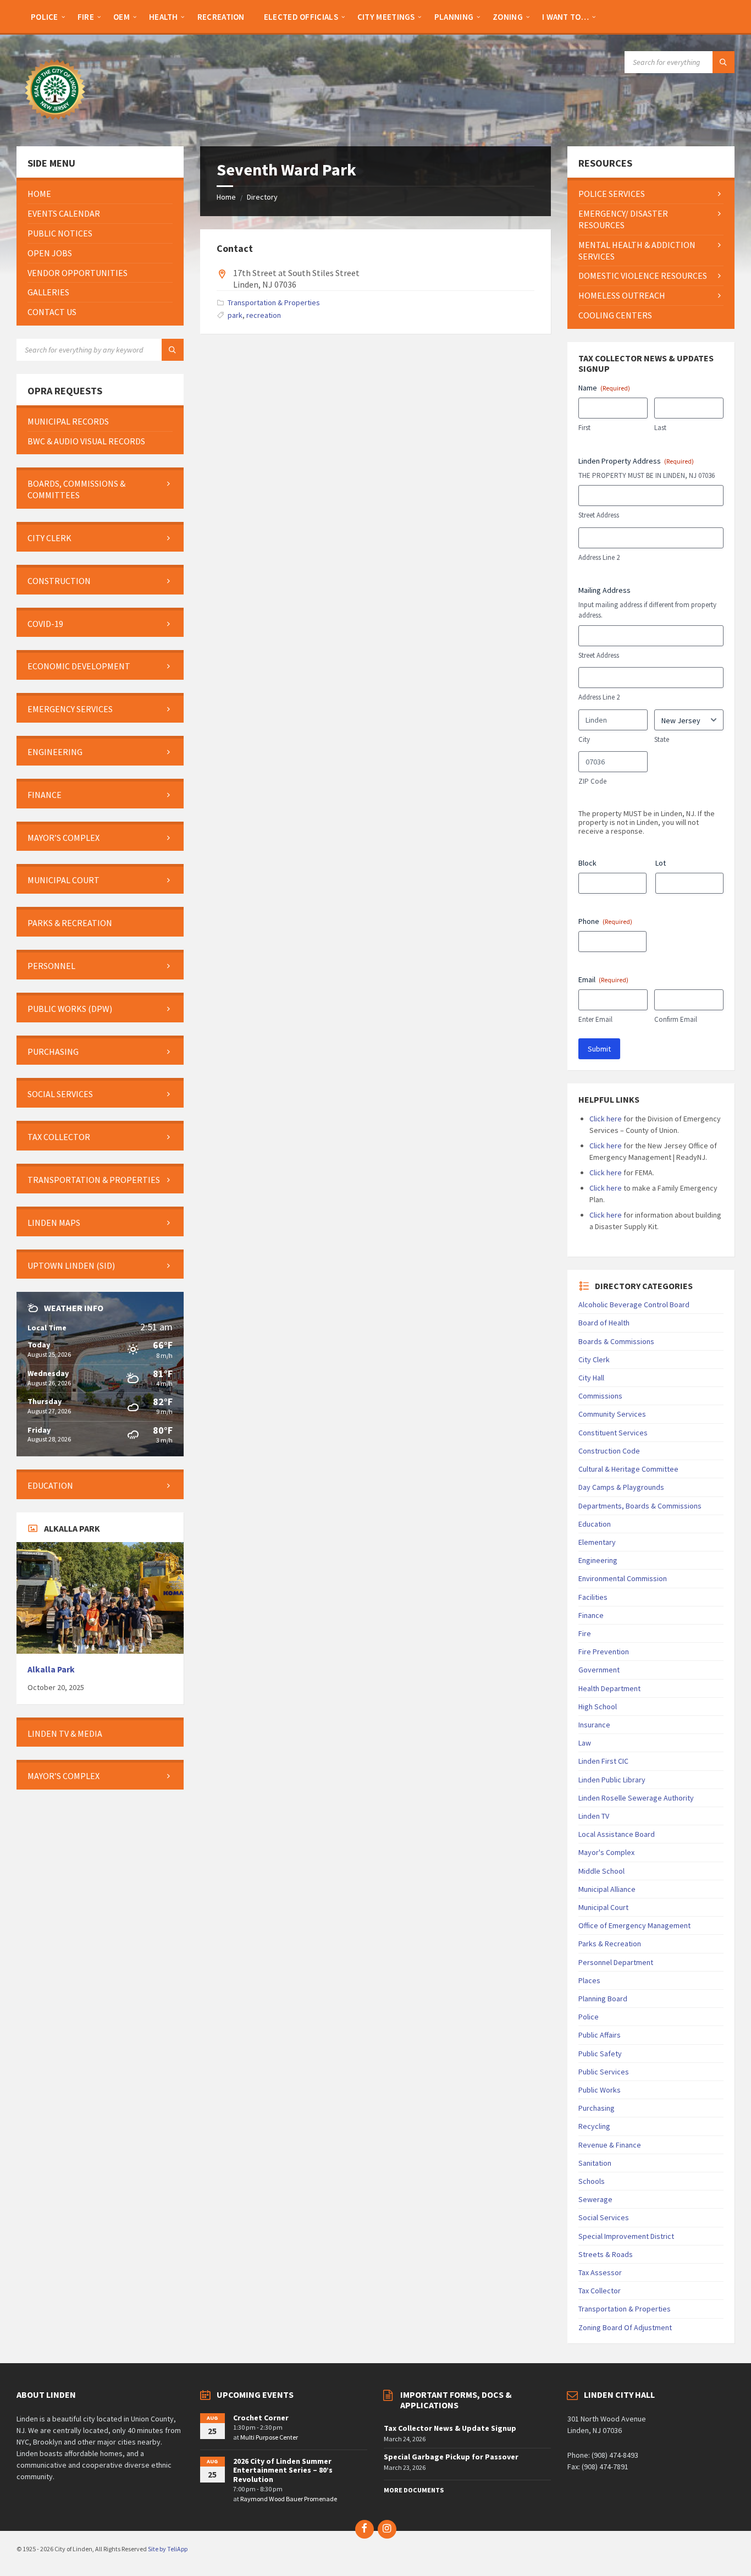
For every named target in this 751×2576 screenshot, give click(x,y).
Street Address (599, 515)
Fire (585, 1633)
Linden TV (594, 1816)
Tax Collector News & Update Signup (450, 2428)
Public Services (604, 2072)
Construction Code (609, 1451)
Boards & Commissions (616, 1341)
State (662, 739)
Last (660, 428)
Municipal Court (603, 1907)
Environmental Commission (623, 1578)
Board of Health (604, 1323)
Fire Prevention (604, 1652)
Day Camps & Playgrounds (621, 1487)
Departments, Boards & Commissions (640, 1506)
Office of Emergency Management (634, 1925)
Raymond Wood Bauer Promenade (289, 2499)
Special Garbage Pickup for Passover (451, 2457)
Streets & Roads (606, 2254)
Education (595, 1524)
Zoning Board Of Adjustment (625, 2327)
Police (589, 2017)
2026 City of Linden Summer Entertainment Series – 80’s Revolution (283, 2470)
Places (589, 1980)
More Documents (414, 2490)
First (584, 428)
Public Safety (600, 2054)
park (235, 315)
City (584, 739)
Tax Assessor (600, 2272)
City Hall (591, 1378)
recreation (264, 315)
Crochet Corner (261, 2418)
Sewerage (595, 2199)
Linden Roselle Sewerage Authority (636, 1798)
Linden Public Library (612, 1780)
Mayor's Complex (606, 1852)
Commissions (600, 1396)
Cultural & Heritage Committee (628, 1469)
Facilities (593, 1597)
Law (585, 1743)
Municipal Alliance (607, 1889)
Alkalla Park (51, 1669)
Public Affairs (600, 2035)
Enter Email (595, 1019)
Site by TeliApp (168, 2549)
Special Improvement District (626, 2236)
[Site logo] (55, 125)
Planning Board (603, 1999)
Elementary (597, 1542)
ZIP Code (592, 781)
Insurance (594, 1725)
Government (599, 1670)
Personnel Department (616, 1962)
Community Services (612, 1414)
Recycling (594, 2126)
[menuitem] (45, 16)
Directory (262, 197)
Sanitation (595, 2163)
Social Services (604, 2217)
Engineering (598, 1560)
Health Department (609, 1688)
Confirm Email (676, 1019)
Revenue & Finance (610, 2145)
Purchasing (597, 2108)
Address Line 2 (599, 557)
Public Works (600, 2090)
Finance (591, 1615)
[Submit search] (724, 62)
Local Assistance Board (617, 1834)
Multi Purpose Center (269, 2437)
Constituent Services (613, 1433)
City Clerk (594, 1359)
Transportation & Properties (274, 302)
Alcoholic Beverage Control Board (634, 1304)
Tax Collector (600, 2291)
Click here (606, 1119)
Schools (592, 2181)
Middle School (601, 1871)
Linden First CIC (603, 1761)
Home (226, 197)
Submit (599, 1049)
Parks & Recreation (610, 1944)
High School (598, 1707)
